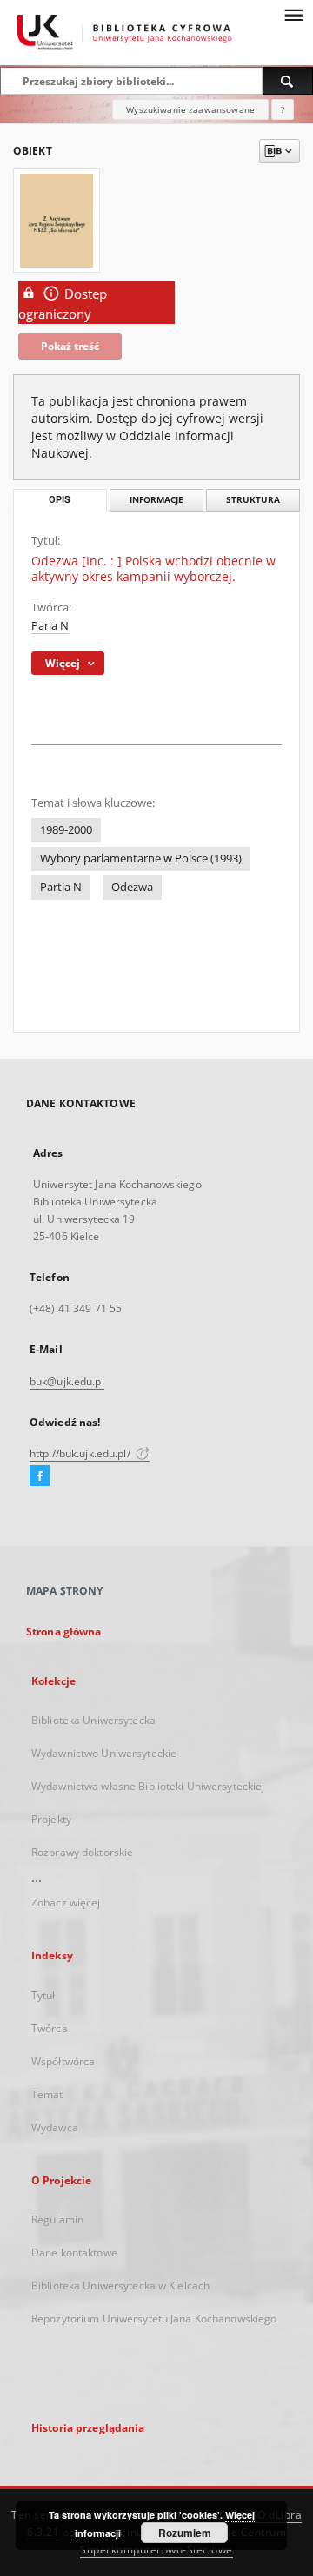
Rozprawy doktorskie (82, 1852)
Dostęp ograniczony (63, 304)
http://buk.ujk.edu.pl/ (81, 1453)
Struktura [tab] (253, 500)
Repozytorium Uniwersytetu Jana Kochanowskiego (154, 2318)
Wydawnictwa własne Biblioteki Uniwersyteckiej (148, 1786)
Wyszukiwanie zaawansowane (190, 109)
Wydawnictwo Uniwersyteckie (104, 1753)
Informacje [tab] (156, 500)
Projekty (51, 1819)
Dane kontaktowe (74, 2252)
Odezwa (132, 887)
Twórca (50, 2028)
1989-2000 (66, 830)
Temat (47, 2094)
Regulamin (57, 2219)
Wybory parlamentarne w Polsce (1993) (141, 859)
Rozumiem (185, 2533)
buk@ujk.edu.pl (67, 1381)
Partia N (61, 887)
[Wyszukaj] (288, 81)
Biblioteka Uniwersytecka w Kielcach (120, 2285)
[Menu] (293, 14)
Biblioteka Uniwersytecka (93, 1720)
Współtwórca (63, 2061)
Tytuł (43, 1995)
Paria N (50, 626)
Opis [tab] (60, 500)
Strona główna (64, 1631)
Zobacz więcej (66, 1902)
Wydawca (55, 2127)
